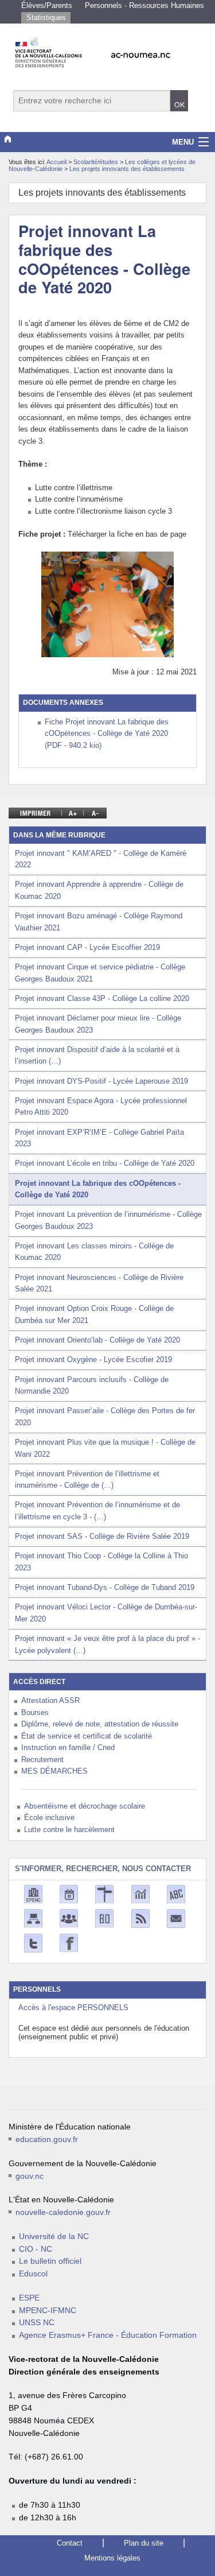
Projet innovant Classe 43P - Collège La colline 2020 (102, 998)
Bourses (35, 1712)
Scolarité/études (97, 162)
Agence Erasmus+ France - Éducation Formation (108, 2335)
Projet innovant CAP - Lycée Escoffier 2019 (87, 947)
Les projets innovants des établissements (127, 169)
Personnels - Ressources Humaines (144, 5)
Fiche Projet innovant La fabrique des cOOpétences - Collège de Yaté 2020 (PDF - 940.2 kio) (107, 734)
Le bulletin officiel (50, 2261)
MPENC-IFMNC (48, 2311)
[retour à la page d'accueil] (107, 49)
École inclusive (49, 1817)
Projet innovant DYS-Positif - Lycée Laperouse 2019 (101, 1081)
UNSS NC (37, 2323)
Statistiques (46, 18)
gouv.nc (30, 2176)
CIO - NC (36, 2249)
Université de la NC (54, 2236)
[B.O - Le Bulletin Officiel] (104, 1918)
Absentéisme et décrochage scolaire (85, 1806)
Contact (70, 2543)
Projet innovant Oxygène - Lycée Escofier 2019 (93, 1359)
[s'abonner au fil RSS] (140, 1918)
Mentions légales (112, 2558)
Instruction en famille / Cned (68, 1747)
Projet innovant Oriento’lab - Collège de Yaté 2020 (97, 1340)
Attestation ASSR (50, 1700)
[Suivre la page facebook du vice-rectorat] (69, 1943)
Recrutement (42, 1760)
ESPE (29, 2298)
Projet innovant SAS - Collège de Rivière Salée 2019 (102, 1536)
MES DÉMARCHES (54, 1771)
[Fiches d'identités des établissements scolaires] (33, 1894)
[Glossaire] (176, 1894)
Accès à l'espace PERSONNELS (73, 2007)
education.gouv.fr (47, 2139)
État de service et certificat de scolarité (87, 1736)
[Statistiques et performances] (140, 1894)
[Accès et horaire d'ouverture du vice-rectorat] (104, 1894)
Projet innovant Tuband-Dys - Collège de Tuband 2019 (105, 1587)
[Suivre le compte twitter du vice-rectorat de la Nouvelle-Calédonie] (33, 1943)
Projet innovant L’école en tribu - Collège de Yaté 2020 (105, 1163)
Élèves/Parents (47, 5)
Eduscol (33, 2274)
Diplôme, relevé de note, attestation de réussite (100, 1724)
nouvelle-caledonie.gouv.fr (63, 2212)
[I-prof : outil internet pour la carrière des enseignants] (69, 1918)
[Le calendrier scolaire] (69, 1894)
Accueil (56, 162)
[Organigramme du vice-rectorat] (33, 1918)
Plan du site (144, 2543)
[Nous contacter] (176, 1918)
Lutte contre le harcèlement (69, 1830)
